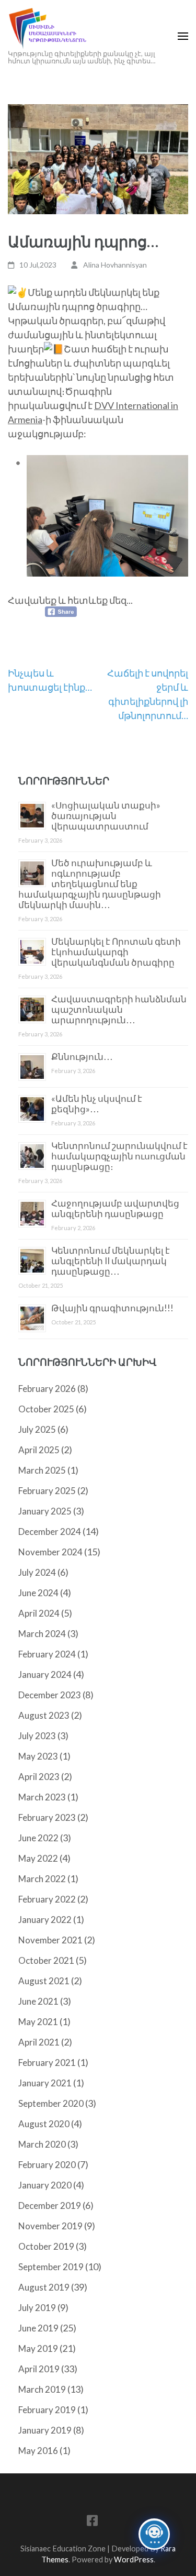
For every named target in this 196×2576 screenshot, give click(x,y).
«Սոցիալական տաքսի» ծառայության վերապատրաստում (106, 816)
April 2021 (39, 2042)
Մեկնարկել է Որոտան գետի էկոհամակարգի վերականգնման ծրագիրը (116, 952)
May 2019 (38, 2348)
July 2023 (37, 1736)
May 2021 (38, 2022)
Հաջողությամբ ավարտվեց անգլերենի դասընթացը (115, 1208)
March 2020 (42, 2144)
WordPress (134, 2560)
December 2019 (50, 2205)
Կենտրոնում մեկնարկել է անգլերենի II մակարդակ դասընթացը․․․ (111, 1261)
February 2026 (47, 1389)
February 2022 (47, 1899)
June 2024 (38, 1593)
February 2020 (47, 2165)
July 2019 (37, 2308)
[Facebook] (92, 2522)
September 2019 (51, 2267)
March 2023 (42, 1797)
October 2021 (46, 1960)
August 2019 (44, 2287)
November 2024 (50, 1552)
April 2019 (39, 2369)
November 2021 (50, 1940)
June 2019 (38, 2328)
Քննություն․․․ (82, 1057)
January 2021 (45, 2083)
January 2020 (45, 2185)
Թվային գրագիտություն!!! (112, 1308)
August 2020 (44, 2124)
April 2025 (39, 1450)
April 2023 (39, 1777)
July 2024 (37, 1572)
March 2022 (42, 1879)
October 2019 (46, 2246)
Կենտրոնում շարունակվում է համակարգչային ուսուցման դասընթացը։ (119, 1156)
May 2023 (38, 1756)
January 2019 (45, 2430)
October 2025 (46, 1409)
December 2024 (50, 1532)
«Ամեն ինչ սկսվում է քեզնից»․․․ (97, 1104)
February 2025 (47, 1491)
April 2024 (39, 1613)
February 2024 (47, 1654)
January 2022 (45, 1920)
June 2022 (38, 1838)
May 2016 (38, 2451)
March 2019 (42, 2389)
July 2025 (37, 1429)
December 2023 (50, 1695)
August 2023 (44, 1715)
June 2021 (38, 2001)
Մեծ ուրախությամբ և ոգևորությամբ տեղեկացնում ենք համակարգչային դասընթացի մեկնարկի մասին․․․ (90, 884)
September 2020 (51, 2103)
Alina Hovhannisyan (115, 265)
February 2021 (47, 2063)
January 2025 (45, 1511)
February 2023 (47, 1817)
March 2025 (42, 1470)
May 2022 (38, 1858)
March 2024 (42, 1634)
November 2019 (50, 2226)
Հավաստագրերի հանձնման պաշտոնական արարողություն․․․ (119, 1009)
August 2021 (44, 1981)
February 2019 (47, 2410)
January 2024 (45, 1674)
